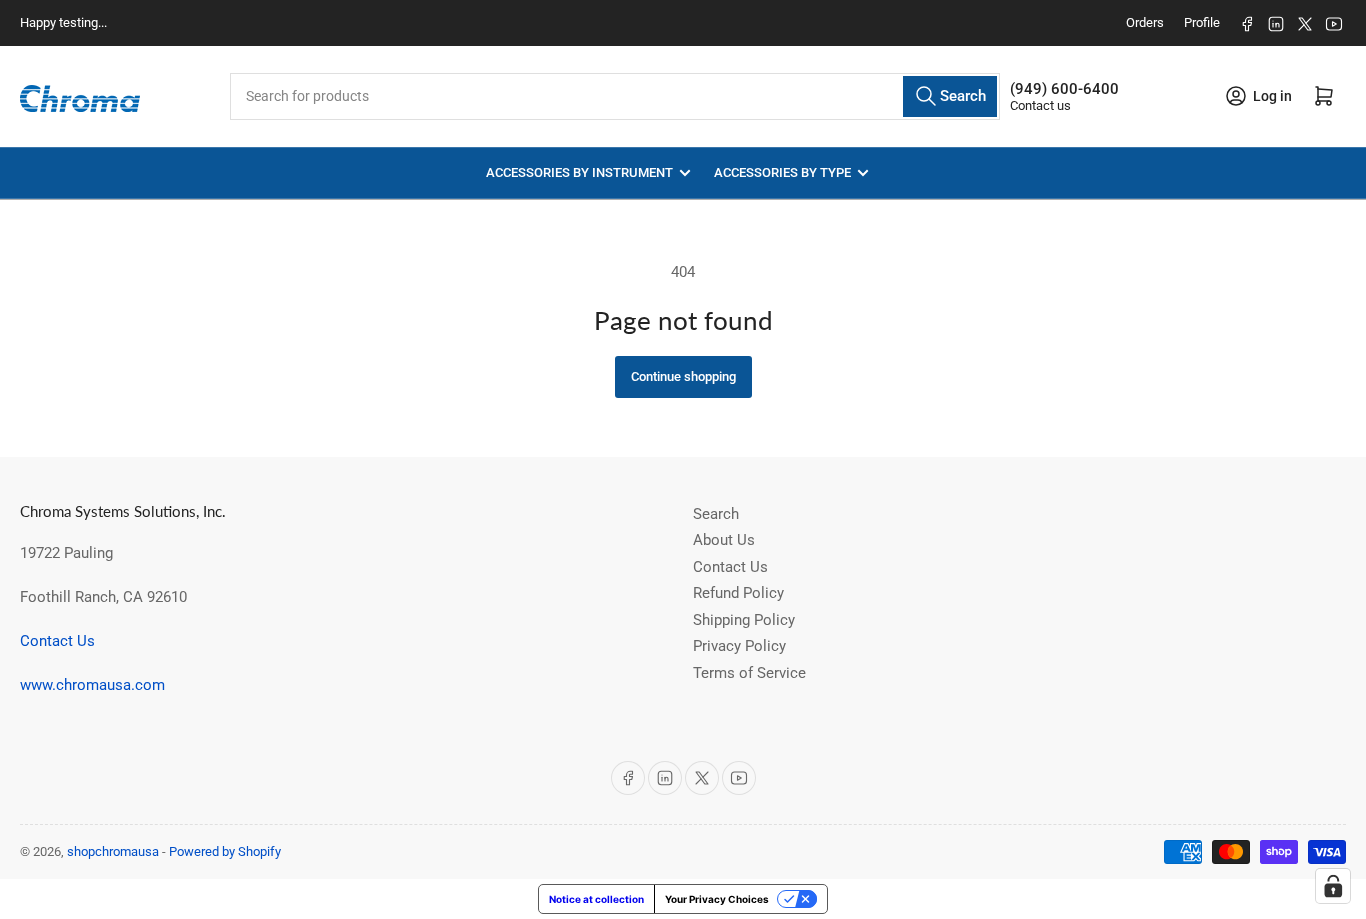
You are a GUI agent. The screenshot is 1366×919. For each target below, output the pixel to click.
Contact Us (57, 641)
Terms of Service (749, 673)
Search (716, 514)
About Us (724, 540)
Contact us (1040, 105)
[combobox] (615, 96)
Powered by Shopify (225, 851)
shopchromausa (113, 851)
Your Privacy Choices (717, 899)
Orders (1145, 22)
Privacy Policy (739, 646)
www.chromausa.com (92, 685)
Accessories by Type (782, 172)
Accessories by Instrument (579, 172)
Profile (1202, 22)
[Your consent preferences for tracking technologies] (1333, 886)
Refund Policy (738, 593)
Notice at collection (596, 899)
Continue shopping (683, 376)
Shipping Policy (744, 620)
